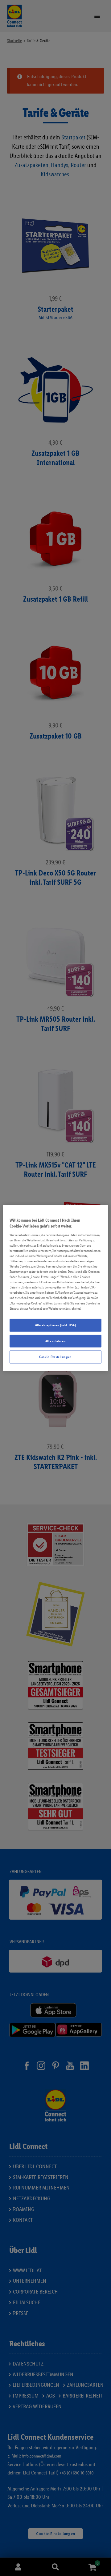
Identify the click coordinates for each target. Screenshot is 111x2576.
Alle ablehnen (55, 1341)
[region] (55, 1288)
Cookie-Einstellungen (55, 1357)
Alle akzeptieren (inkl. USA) (56, 1325)
